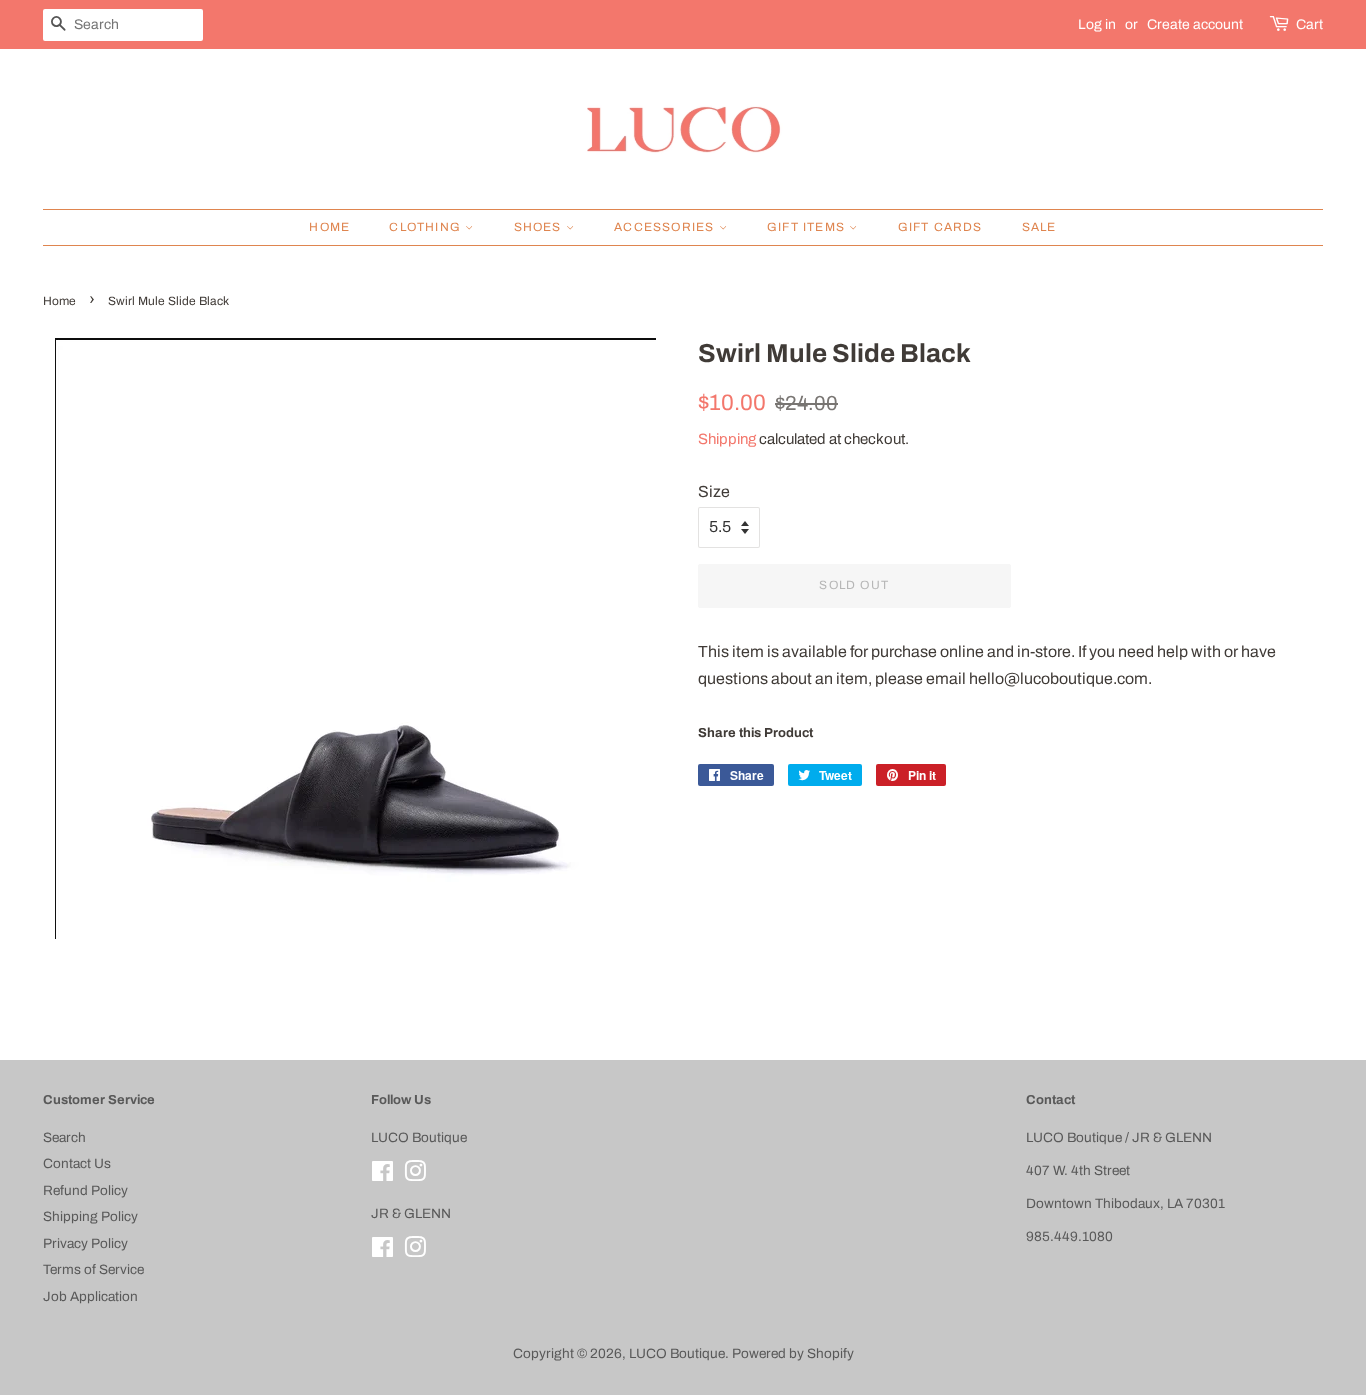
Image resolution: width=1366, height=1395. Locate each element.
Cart (1309, 24)
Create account (1195, 24)
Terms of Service (93, 1269)
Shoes (540, 227)
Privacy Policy (85, 1243)
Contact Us (77, 1163)
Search (64, 1137)
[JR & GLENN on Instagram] (415, 1251)
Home (329, 227)
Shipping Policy (90, 1216)
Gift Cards (940, 227)
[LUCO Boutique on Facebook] (382, 1175)
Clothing (427, 227)
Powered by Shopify (793, 1353)
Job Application (90, 1296)
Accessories (666, 227)
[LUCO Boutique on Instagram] (415, 1175)
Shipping (727, 439)
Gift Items (808, 227)
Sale (1039, 227)
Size (714, 491)
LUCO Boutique (677, 1353)
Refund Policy (85, 1190)
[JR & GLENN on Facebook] (382, 1251)
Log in (1097, 24)
